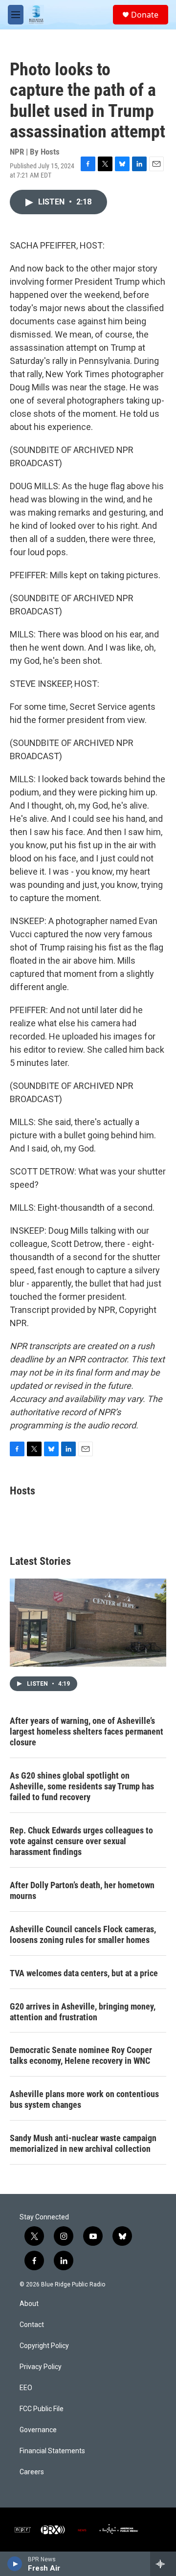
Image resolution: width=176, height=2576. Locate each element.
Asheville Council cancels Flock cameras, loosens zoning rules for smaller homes (83, 1934)
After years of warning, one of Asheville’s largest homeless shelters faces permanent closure (87, 1731)
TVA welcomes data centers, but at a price (84, 1973)
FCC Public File (42, 2409)
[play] (15, 2564)
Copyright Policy (44, 2346)
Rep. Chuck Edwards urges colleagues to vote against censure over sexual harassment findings (81, 1841)
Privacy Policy (41, 2367)
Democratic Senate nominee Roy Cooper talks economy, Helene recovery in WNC (81, 2055)
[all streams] (163, 2564)
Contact (32, 2325)
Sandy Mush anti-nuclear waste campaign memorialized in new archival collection (83, 2143)
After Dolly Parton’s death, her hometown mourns (82, 1890)
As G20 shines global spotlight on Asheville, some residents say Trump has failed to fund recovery (82, 1786)
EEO (26, 2388)
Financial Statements (52, 2451)
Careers (32, 2472)
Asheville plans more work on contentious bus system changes (84, 2099)
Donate (145, 15)
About (29, 2304)
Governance (38, 2430)
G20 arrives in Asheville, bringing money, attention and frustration (83, 2012)
